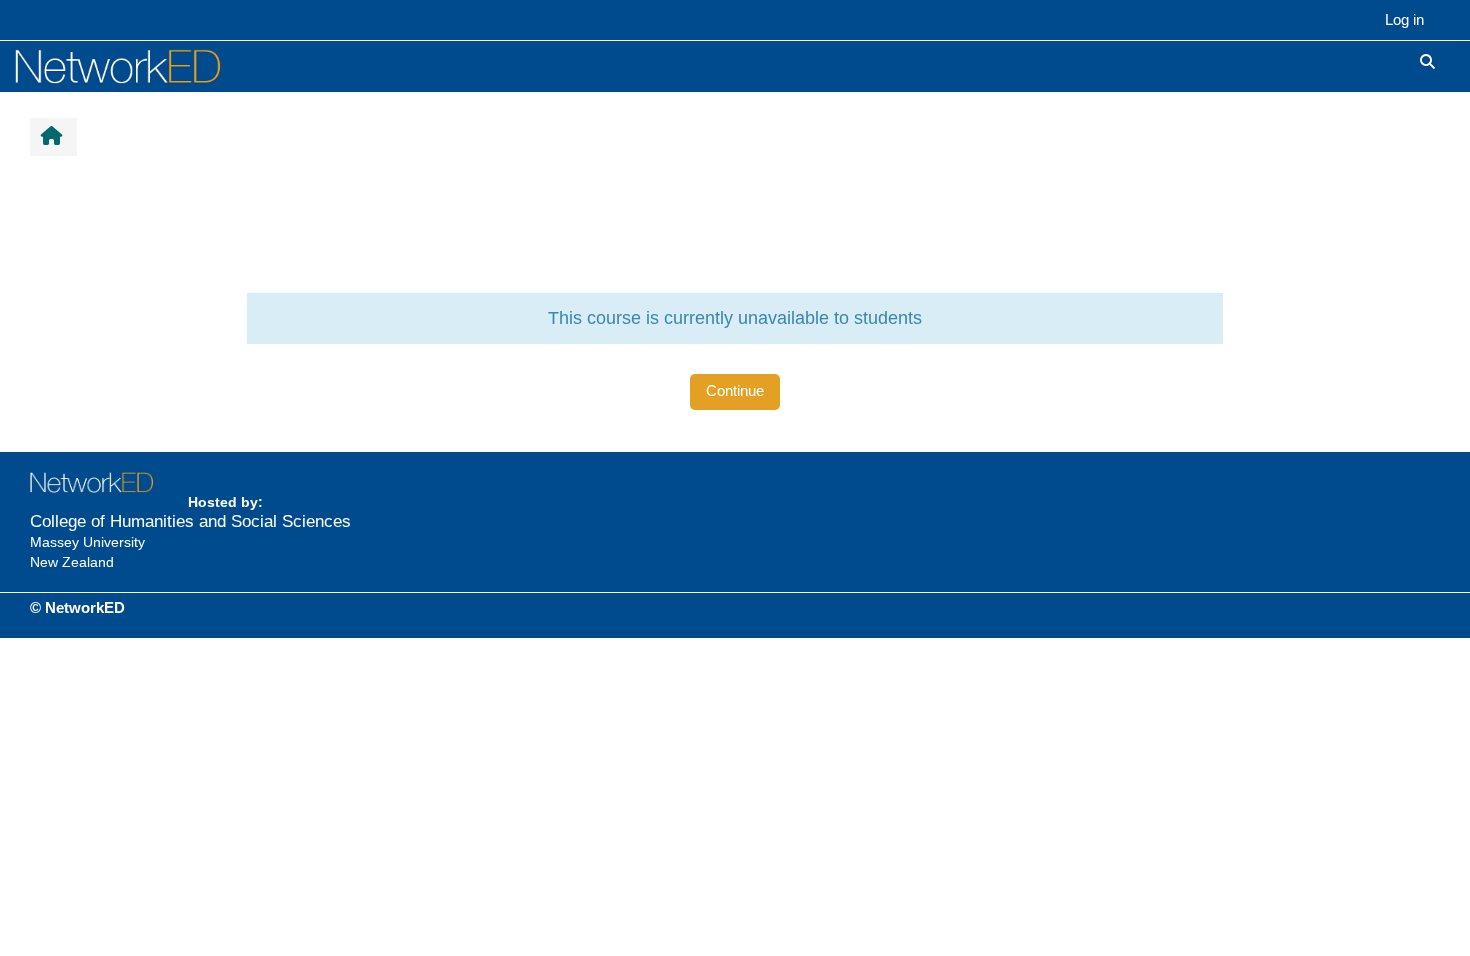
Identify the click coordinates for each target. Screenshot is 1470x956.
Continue (735, 390)
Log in (1404, 19)
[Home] (140, 65)
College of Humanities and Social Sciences (190, 521)
